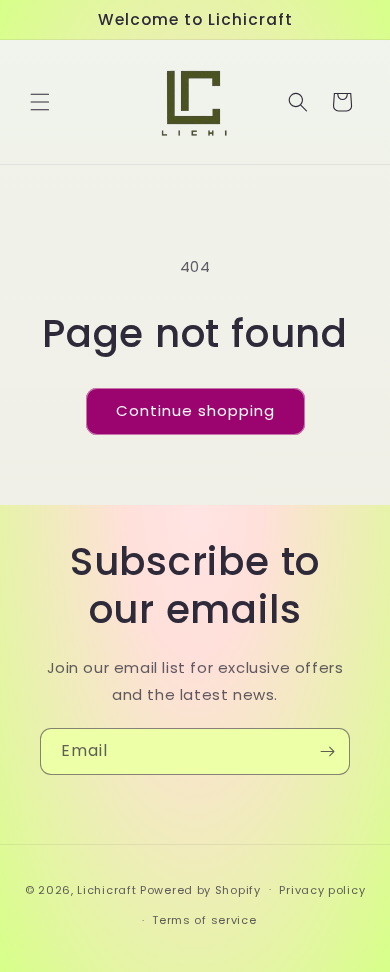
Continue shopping (195, 410)
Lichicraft (106, 889)
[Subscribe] (327, 751)
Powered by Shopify (200, 889)
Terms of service (204, 920)
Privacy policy (322, 890)
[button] (40, 102)
